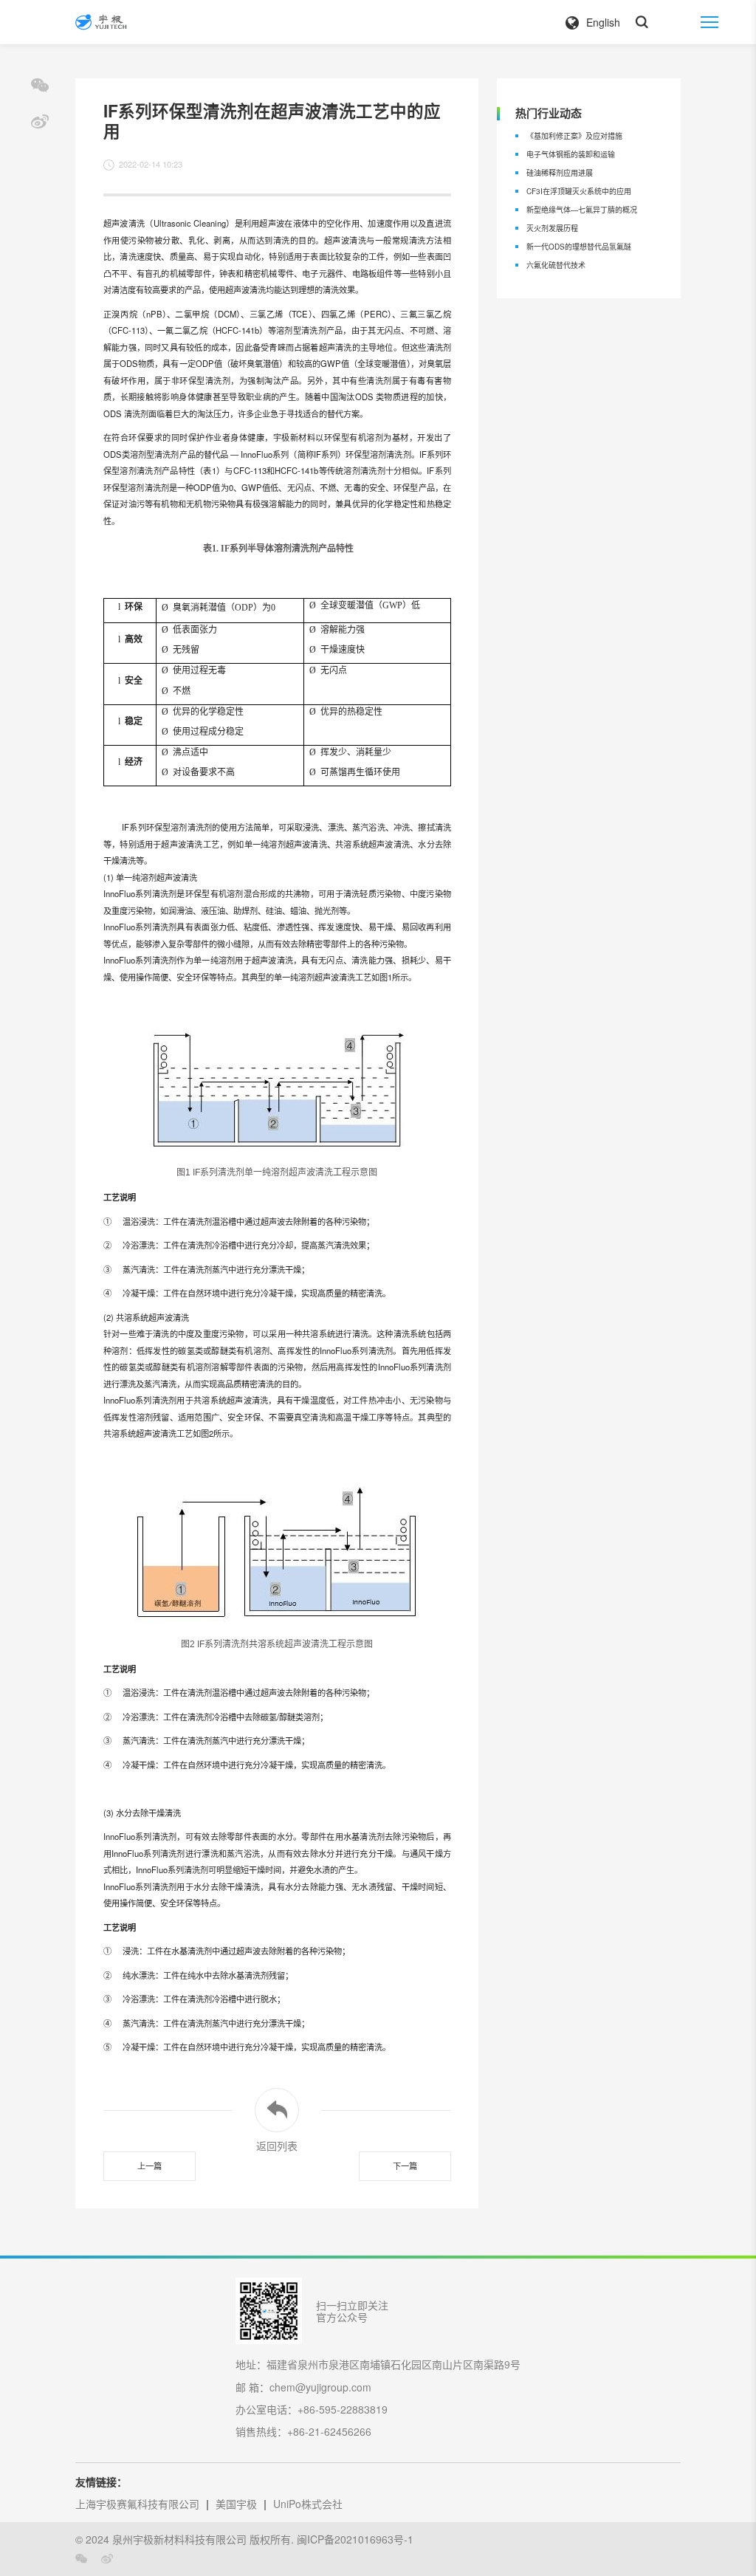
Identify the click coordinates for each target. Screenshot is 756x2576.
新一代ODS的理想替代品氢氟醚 (579, 247)
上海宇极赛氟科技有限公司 (137, 2504)
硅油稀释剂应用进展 (560, 173)
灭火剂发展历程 (552, 228)
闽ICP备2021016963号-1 (355, 2539)
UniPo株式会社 (308, 2504)
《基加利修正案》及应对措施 (574, 136)
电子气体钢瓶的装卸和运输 (571, 154)
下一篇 (405, 2165)
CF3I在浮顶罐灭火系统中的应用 (579, 191)
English (603, 22)
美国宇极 (236, 2504)
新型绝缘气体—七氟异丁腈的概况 (582, 210)
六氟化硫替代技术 (556, 265)
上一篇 (150, 2165)
